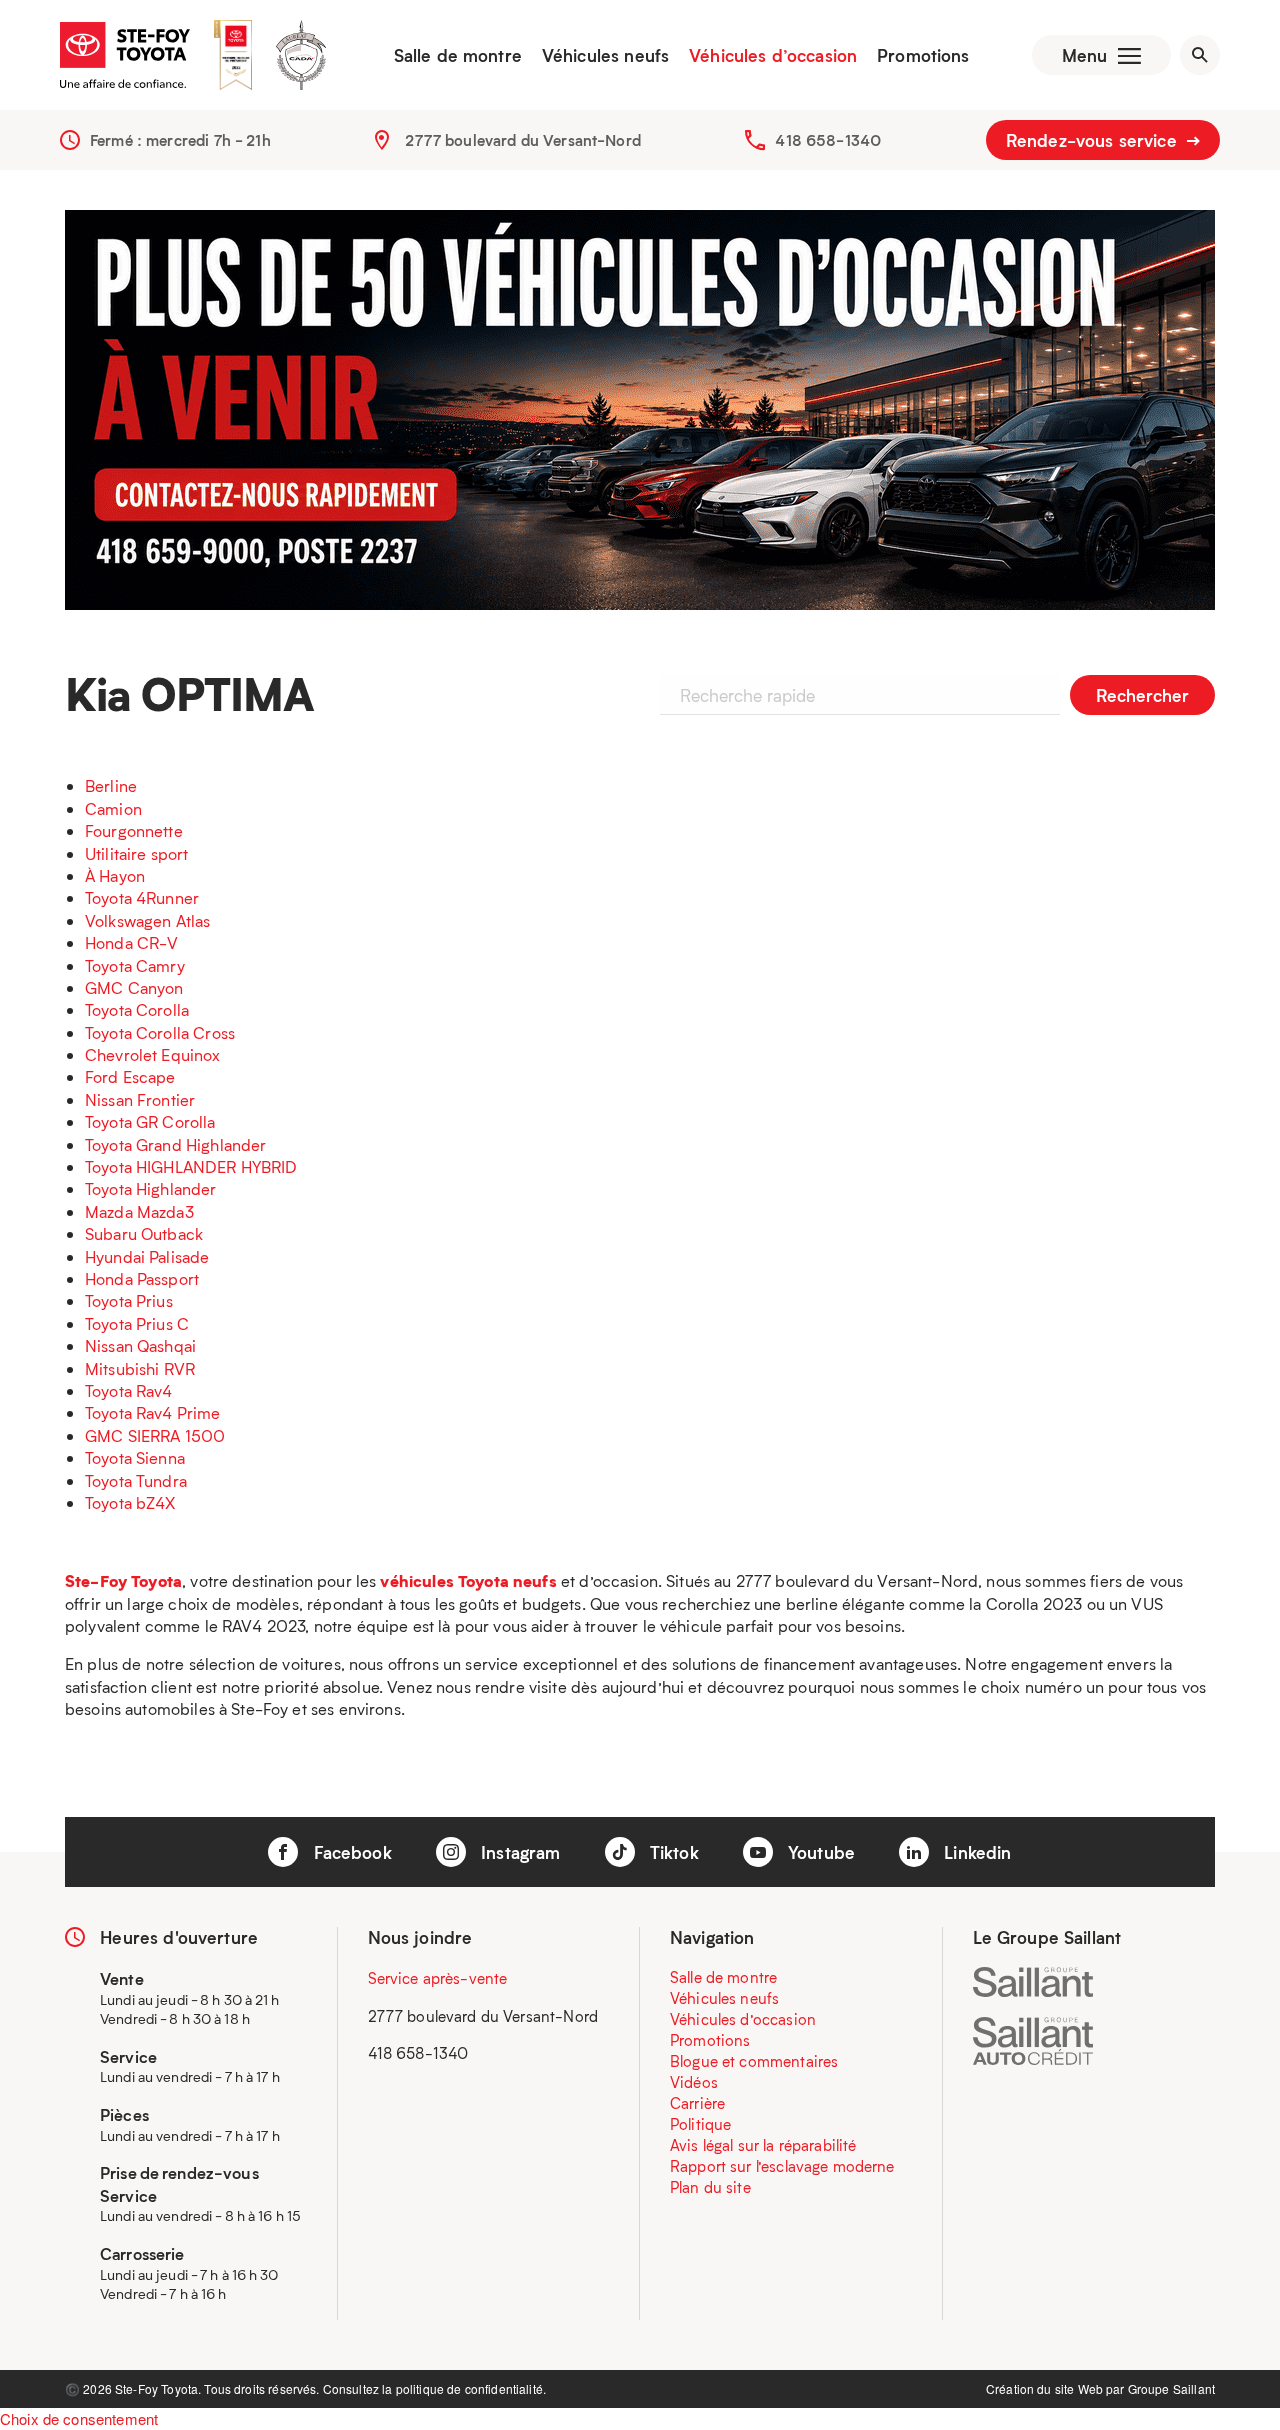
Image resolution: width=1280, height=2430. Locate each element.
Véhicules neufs (605, 55)
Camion (113, 808)
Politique (700, 2124)
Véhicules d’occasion (773, 55)
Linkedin (975, 1852)
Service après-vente (438, 1978)
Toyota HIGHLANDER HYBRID (191, 1166)
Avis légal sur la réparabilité (763, 2145)
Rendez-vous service (1094, 140)
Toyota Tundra (136, 1480)
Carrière (697, 2103)
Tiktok (672, 1852)
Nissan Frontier (140, 1099)
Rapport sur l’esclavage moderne (782, 2166)
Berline (111, 785)
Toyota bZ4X (130, 1502)
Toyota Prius (129, 1300)
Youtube (819, 1852)
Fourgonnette (134, 830)
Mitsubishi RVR (140, 1368)
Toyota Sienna (135, 1457)
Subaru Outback (144, 1233)
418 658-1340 (828, 140)
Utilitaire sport (136, 853)
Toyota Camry (135, 965)
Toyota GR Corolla (150, 1121)
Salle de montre (458, 55)
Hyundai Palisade (147, 1256)
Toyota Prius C (137, 1323)
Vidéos (694, 2082)
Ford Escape (130, 1076)
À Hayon (115, 875)
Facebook (349, 1852)
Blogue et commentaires (754, 2061)
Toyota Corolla (137, 1009)
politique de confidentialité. (471, 2388)
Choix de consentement (79, 2418)
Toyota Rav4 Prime (153, 1412)
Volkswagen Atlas (147, 920)
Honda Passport (142, 1278)
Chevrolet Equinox (153, 1054)
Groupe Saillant (1171, 2388)
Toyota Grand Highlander (175, 1144)
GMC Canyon (134, 987)
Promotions (923, 55)
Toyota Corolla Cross (160, 1032)
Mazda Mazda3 (139, 1211)
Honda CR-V (132, 942)
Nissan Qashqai (140, 1345)
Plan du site (710, 2187)
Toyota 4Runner (142, 897)
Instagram (518, 1852)
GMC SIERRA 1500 (155, 1435)
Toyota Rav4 (129, 1390)
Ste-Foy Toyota (123, 1580)
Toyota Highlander (151, 1188)
